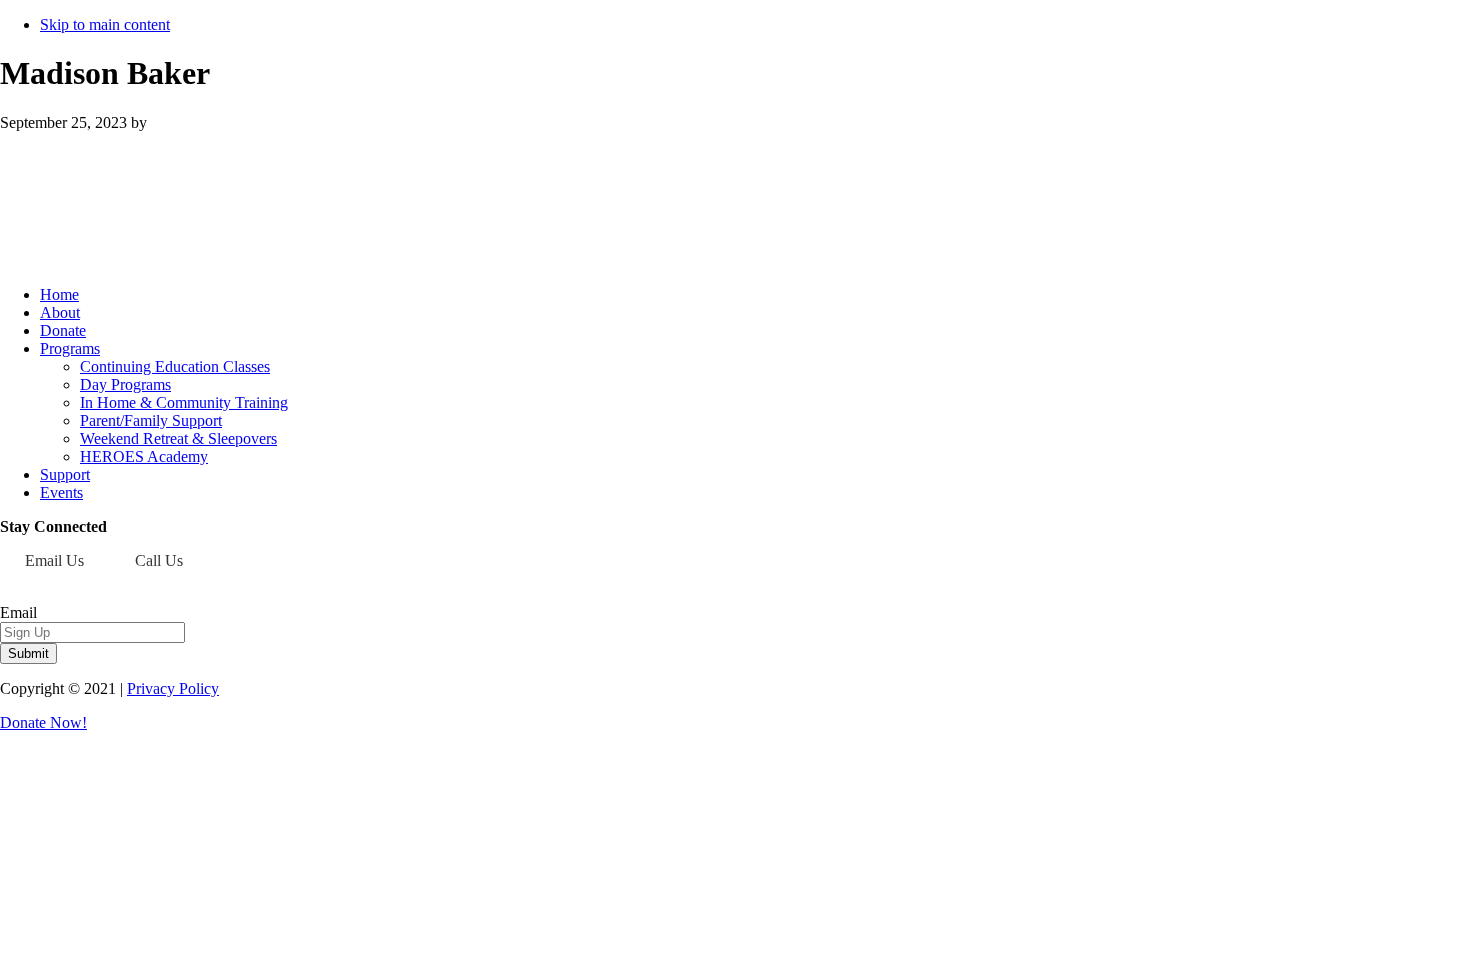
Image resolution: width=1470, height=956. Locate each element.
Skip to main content (105, 24)
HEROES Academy (144, 456)
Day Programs (125, 384)
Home (59, 294)
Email (18, 612)
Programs (70, 348)
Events (61, 492)
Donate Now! (43, 722)
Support (65, 474)
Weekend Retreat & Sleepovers (178, 438)
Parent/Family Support (151, 420)
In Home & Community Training (184, 402)
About (60, 312)
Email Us (54, 560)
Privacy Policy (173, 688)
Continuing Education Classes (175, 366)
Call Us (159, 560)
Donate (63, 330)
